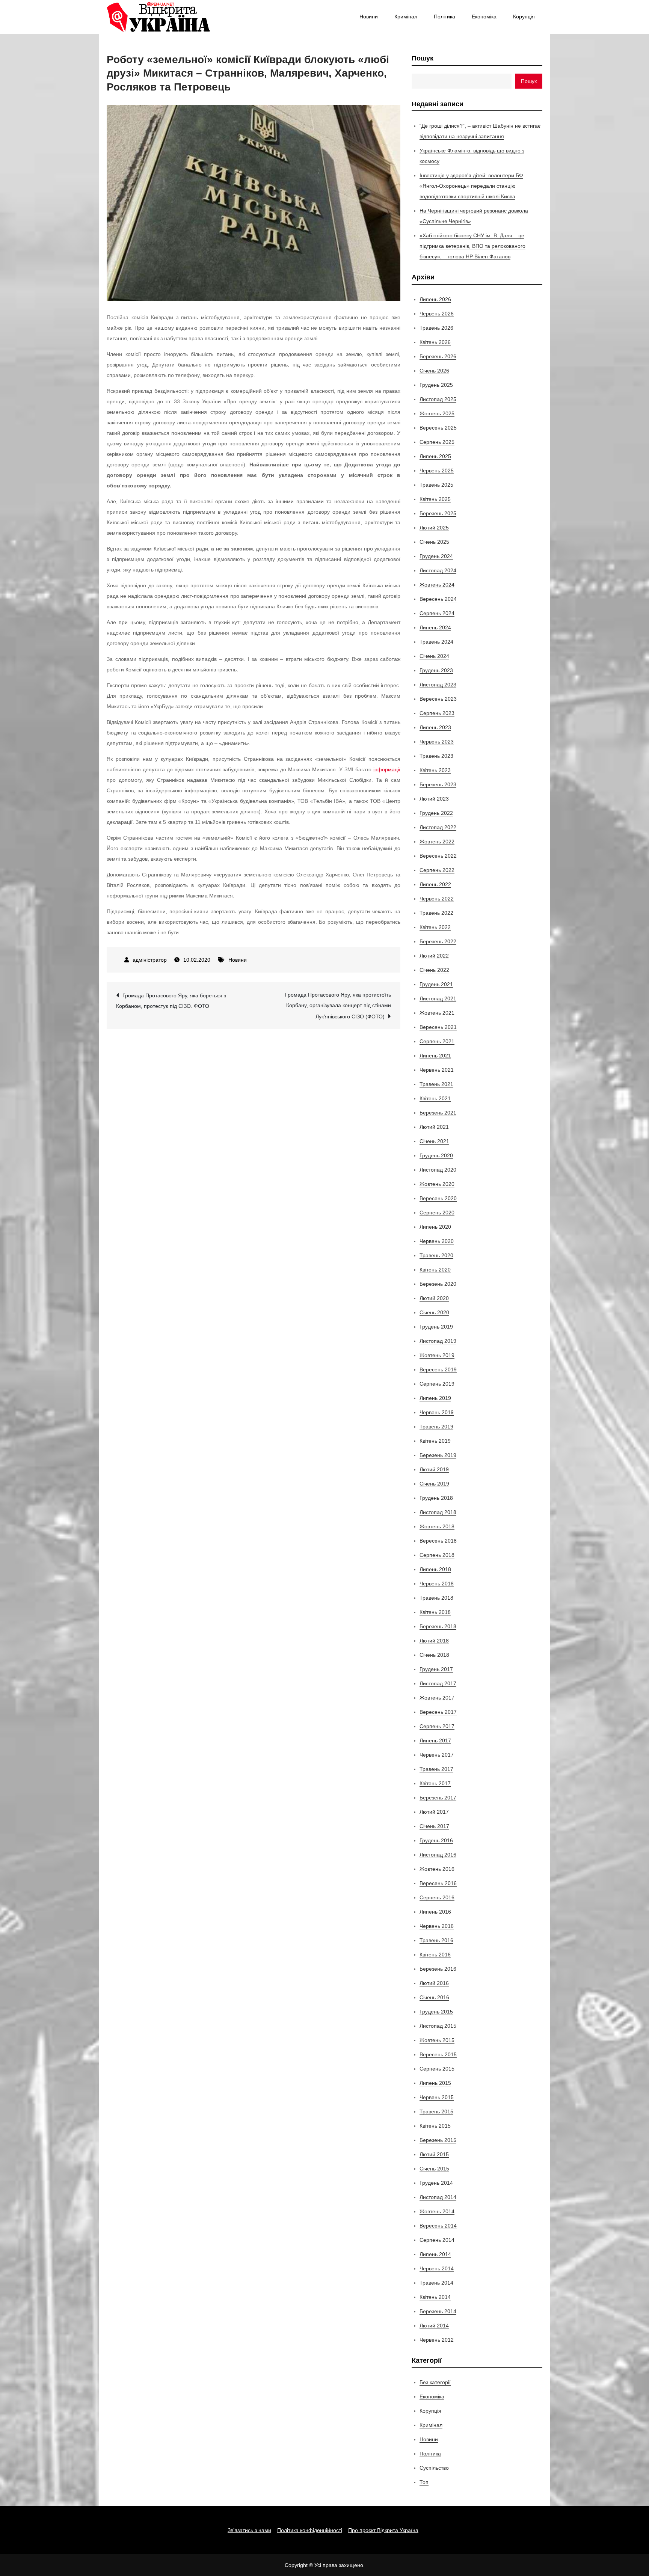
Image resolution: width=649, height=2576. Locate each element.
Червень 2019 (437, 1412)
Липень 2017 (435, 1740)
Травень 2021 (436, 1084)
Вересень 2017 (438, 1712)
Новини (369, 17)
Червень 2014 (437, 2268)
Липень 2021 (435, 1056)
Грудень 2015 (436, 2012)
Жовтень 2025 (437, 413)
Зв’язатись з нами (249, 2530)
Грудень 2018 (436, 1498)
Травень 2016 (436, 1940)
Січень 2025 (434, 542)
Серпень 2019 (437, 1384)
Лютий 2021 (434, 1127)
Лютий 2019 (434, 1469)
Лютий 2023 (434, 799)
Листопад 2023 (438, 685)
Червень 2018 (437, 1584)
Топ (424, 2482)
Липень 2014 (435, 2254)
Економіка (484, 17)
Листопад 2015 (438, 2026)
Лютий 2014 (434, 2326)
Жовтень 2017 (437, 1698)
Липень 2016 (435, 1912)
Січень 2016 (434, 1997)
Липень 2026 (435, 299)
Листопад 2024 (438, 570)
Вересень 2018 (438, 1541)
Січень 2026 (434, 371)
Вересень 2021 (438, 1027)
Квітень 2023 (435, 770)
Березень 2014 (438, 2311)
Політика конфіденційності (310, 2530)
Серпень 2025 (437, 442)
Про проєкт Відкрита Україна (383, 2530)
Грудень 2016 (436, 1840)
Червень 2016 (437, 1926)
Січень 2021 (434, 1141)
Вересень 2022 (438, 856)
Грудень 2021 (436, 984)
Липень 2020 (435, 1227)
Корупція (524, 17)
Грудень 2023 (436, 670)
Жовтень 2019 (437, 1355)
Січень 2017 (434, 1826)
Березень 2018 (438, 1626)
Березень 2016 (438, 1969)
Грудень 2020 (436, 1155)
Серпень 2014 (437, 2240)
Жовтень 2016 (437, 1869)
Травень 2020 (436, 1255)
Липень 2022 (435, 884)
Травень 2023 (436, 756)
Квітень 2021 (435, 1098)
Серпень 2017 (437, 1726)
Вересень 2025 (438, 428)
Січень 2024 (434, 656)
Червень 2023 (437, 742)
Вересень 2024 (438, 599)
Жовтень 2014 (437, 2211)
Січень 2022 (434, 970)
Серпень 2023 (437, 713)
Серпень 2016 (437, 1897)
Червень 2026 (437, 314)
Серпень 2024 (437, 613)
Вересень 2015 (438, 2054)
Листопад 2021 (438, 998)
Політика (444, 17)
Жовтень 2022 (437, 842)
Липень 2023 (435, 727)
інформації (387, 769)
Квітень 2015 (435, 2126)
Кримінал (406, 17)
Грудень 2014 (436, 2183)
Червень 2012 (437, 2340)
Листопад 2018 (438, 1512)
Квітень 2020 (435, 1270)
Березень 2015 (438, 2140)
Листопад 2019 (438, 1341)
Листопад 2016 (438, 1855)
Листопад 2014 (438, 2197)
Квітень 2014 (435, 2297)
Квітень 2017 (435, 1783)
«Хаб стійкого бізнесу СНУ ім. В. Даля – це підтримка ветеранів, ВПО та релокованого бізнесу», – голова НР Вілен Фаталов (472, 246)
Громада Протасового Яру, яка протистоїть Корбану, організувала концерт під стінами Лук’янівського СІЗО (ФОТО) (338, 1006)
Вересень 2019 (438, 1369)
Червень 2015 (437, 2097)
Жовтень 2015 (437, 2040)
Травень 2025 (436, 485)
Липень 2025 (435, 456)
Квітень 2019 (435, 1441)
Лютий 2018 (434, 1641)
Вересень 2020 (438, 1198)
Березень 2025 (438, 513)
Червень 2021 (437, 1070)
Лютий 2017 (434, 1812)
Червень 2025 (437, 471)
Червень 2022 (437, 899)
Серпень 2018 (437, 1555)
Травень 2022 (436, 913)
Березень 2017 (438, 1798)
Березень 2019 (438, 1455)
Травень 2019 (436, 1427)
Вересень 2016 (438, 1883)
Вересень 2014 (438, 2226)
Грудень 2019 (436, 1327)
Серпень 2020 (437, 1213)
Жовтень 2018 (437, 1526)
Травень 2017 (436, 1769)
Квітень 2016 (435, 1955)
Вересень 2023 (438, 699)
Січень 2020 (434, 1312)
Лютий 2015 (434, 2154)
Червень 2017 (437, 1755)
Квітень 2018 (435, 1612)
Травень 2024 (436, 642)
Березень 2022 (438, 941)
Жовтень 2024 (437, 585)
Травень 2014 (436, 2283)
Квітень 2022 (435, 927)
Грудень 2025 (436, 385)
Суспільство (434, 2468)
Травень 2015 (436, 2111)
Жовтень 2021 (437, 1013)
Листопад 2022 (438, 827)
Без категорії (435, 2382)
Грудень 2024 (436, 556)
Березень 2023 (438, 784)
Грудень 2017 (436, 1669)
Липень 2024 (435, 627)
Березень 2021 (438, 1113)
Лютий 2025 (434, 528)
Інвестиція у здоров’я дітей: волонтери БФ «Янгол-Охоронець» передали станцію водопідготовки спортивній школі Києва (471, 186)
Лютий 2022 (434, 956)
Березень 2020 (438, 1284)
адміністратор (150, 960)
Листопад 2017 (438, 1683)
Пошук (423, 58)
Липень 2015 (435, 2083)
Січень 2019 (434, 1484)
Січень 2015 (434, 2169)
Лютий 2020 (434, 1298)
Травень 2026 (436, 328)
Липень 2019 (435, 1398)
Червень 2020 (437, 1241)
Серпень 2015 (437, 2069)
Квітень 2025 (435, 499)
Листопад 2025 (438, 399)
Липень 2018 (435, 1569)
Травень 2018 (436, 1598)
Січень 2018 (434, 1655)
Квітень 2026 (435, 342)
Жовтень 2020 (437, 1184)
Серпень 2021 (437, 1041)
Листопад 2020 (438, 1170)
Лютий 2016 (434, 1983)
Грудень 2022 (436, 813)
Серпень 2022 (437, 870)
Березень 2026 (438, 356)
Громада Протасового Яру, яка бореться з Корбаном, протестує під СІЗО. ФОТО (171, 1001)
